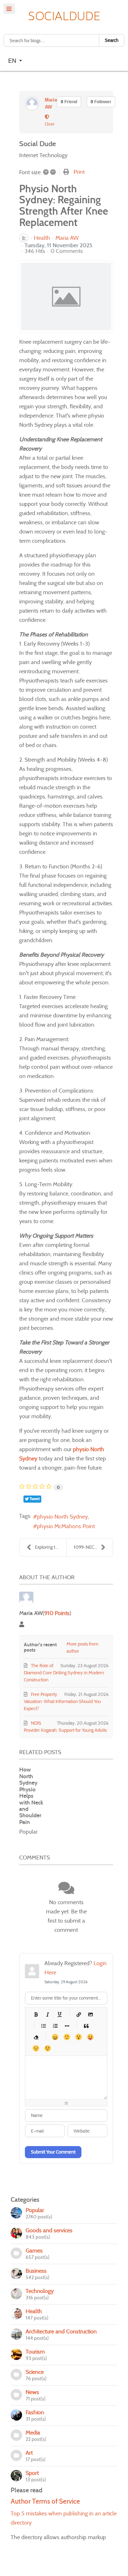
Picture (90, 2014)
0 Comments (67, 251)
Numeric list (55, 2026)
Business (36, 2271)
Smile (67, 2037)
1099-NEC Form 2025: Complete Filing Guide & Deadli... (93, 1547)
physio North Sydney (62, 1517)
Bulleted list (43, 2026)
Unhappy (36, 2048)
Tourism (35, 2352)
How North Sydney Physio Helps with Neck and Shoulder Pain (31, 1796)
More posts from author (82, 1648)
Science (35, 2372)
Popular (28, 1832)
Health (42, 238)
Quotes (86, 2026)
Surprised (78, 2037)
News (32, 2392)
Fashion (35, 2412)
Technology (40, 2291)
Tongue (90, 2037)
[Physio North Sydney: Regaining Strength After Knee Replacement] (66, 297)
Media (33, 2433)
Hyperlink (78, 2014)
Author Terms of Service (45, 2501)
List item (67, 2026)
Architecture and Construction (61, 2331)
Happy (55, 2037)
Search (112, 40)
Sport (32, 2473)
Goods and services (49, 2230)
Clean (36, 2037)
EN (13, 60)
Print (79, 172)
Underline (59, 2014)
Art (29, 2453)
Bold (36, 2014)
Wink (47, 2048)
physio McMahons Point (66, 1526)
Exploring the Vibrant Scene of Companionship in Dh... (50, 1547)
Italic (47, 2014)
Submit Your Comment (53, 2152)
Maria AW (67, 238)
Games (34, 2251)
